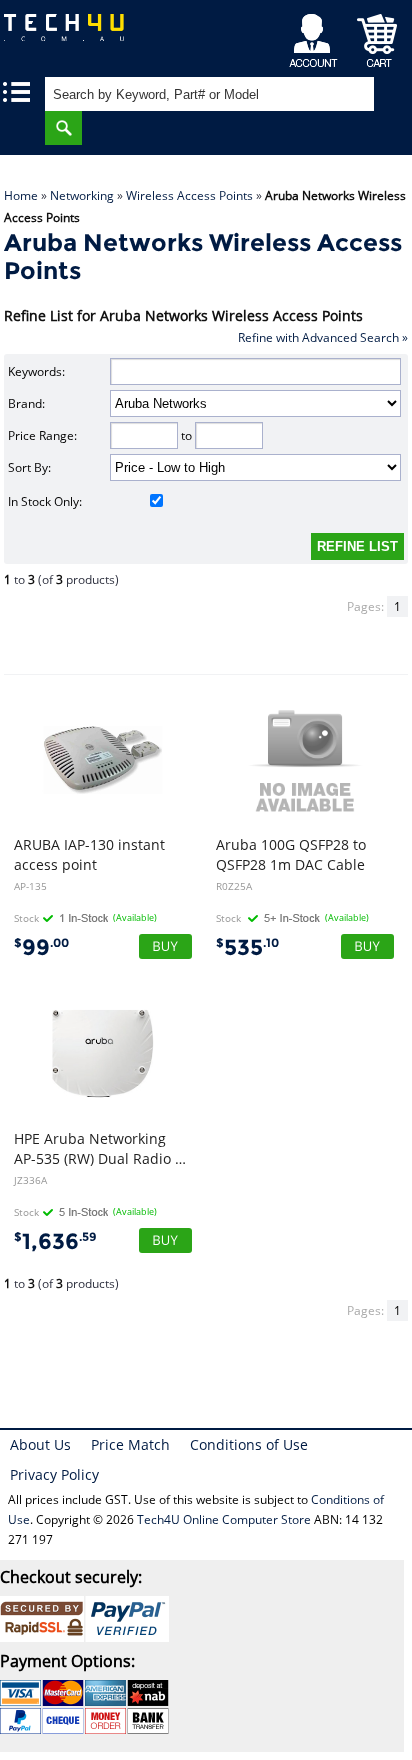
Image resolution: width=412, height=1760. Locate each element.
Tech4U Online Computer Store (224, 1519)
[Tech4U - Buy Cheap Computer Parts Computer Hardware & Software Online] (74, 34)
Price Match (130, 1444)
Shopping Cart (377, 35)
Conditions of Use (249, 1444)
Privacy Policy (54, 1474)
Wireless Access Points (189, 195)
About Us (40, 1444)
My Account (316, 35)
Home (21, 195)
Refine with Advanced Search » (323, 337)
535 (247, 947)
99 (41, 947)
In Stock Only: (45, 501)
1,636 (55, 1241)
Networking (82, 195)
